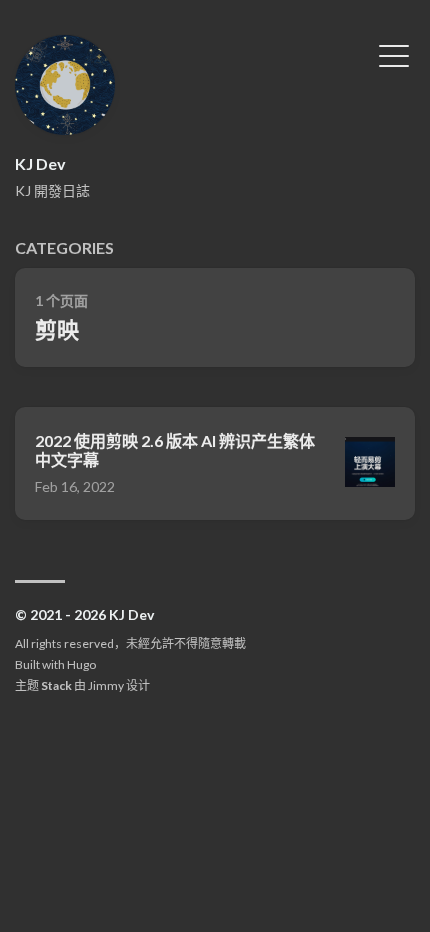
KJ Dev (40, 163)
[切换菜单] (394, 54)
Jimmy (106, 685)
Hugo (81, 664)
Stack (56, 685)
